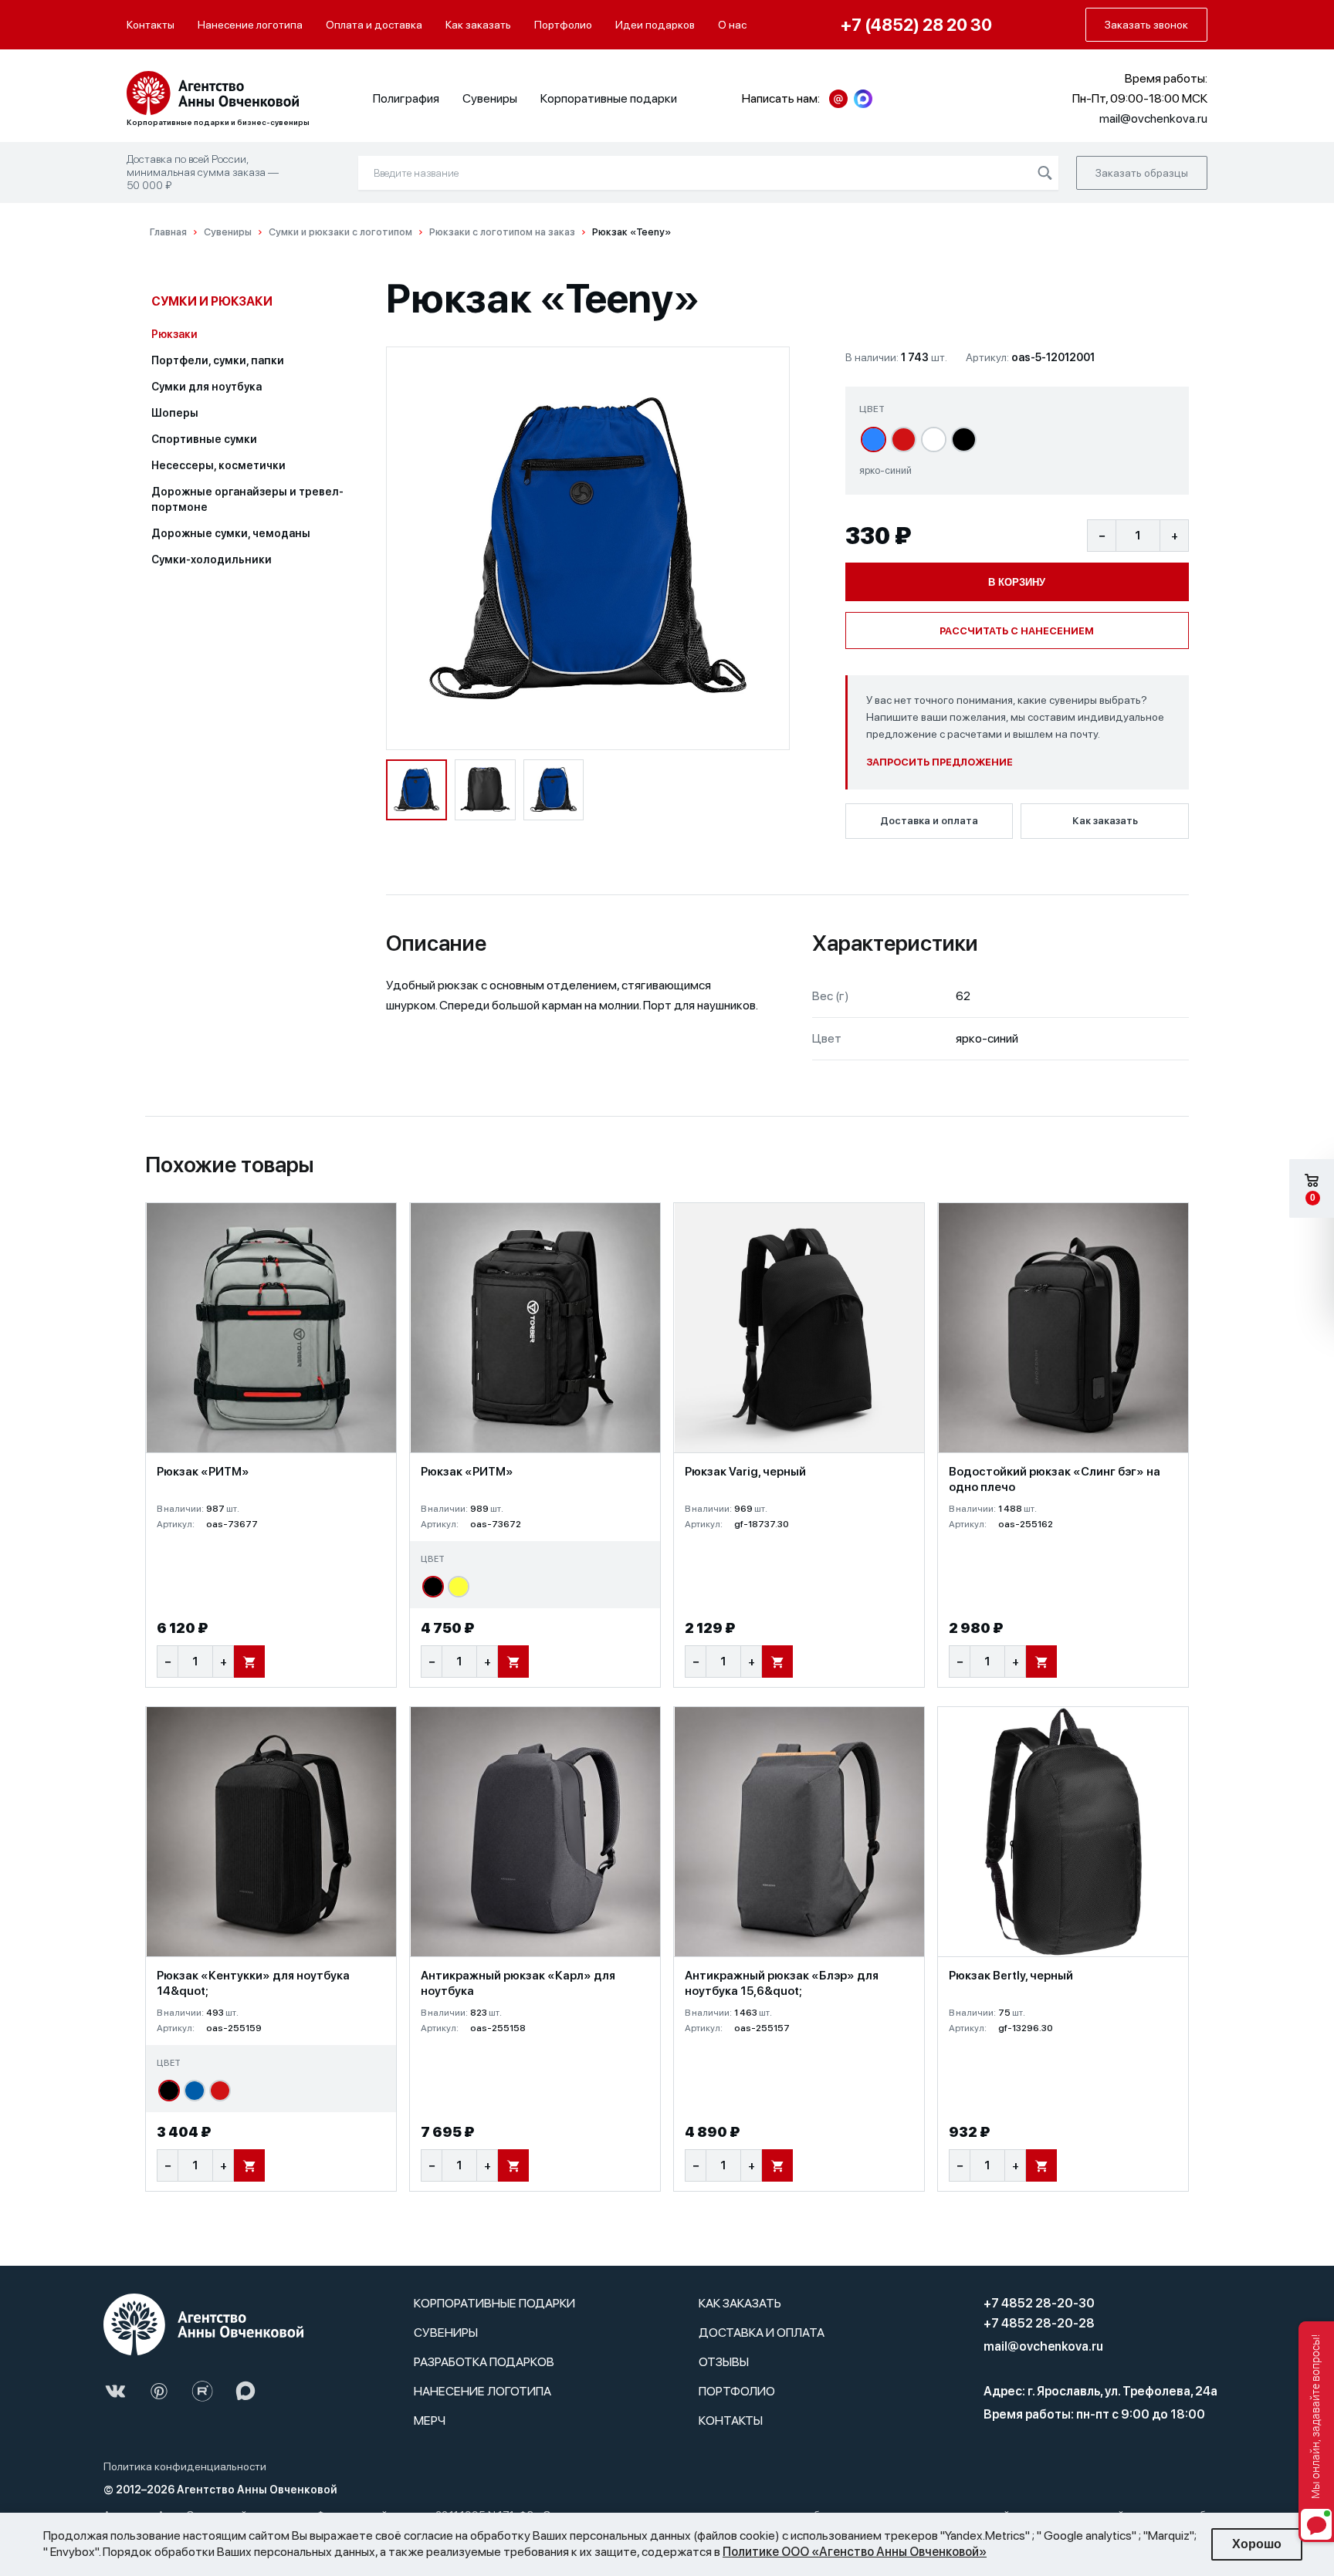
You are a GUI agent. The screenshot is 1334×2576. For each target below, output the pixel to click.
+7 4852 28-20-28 (1039, 2323)
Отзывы (724, 2362)
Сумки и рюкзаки (212, 301)
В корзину (1017, 582)
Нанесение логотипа (250, 25)
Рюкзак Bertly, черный (1011, 1976)
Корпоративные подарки (609, 98)
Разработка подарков (484, 2362)
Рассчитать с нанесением (1017, 631)
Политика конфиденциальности (185, 2466)
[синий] (195, 2091)
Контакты (151, 25)
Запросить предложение (940, 762)
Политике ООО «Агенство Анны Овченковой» (855, 2552)
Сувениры (490, 98)
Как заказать (478, 25)
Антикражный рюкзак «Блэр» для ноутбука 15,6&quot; (782, 1983)
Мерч (430, 2420)
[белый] (934, 439)
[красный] (904, 439)
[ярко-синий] (874, 439)
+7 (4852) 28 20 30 (916, 25)
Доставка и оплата (929, 821)
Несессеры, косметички (218, 465)
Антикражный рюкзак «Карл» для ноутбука (518, 1983)
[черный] (964, 439)
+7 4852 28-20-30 (1039, 2303)
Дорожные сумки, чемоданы (231, 533)
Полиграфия (406, 98)
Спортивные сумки (204, 439)
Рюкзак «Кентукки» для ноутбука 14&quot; (253, 1983)
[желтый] (459, 1587)
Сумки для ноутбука (207, 387)
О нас (732, 25)
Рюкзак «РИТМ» (203, 1472)
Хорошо (1257, 2544)
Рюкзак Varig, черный (745, 1472)
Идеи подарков (655, 25)
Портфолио (563, 25)
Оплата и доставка (374, 25)
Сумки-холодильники (212, 559)
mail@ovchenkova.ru (1043, 2346)
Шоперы (175, 413)
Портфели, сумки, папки (218, 360)
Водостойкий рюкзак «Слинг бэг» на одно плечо (1055, 1479)
